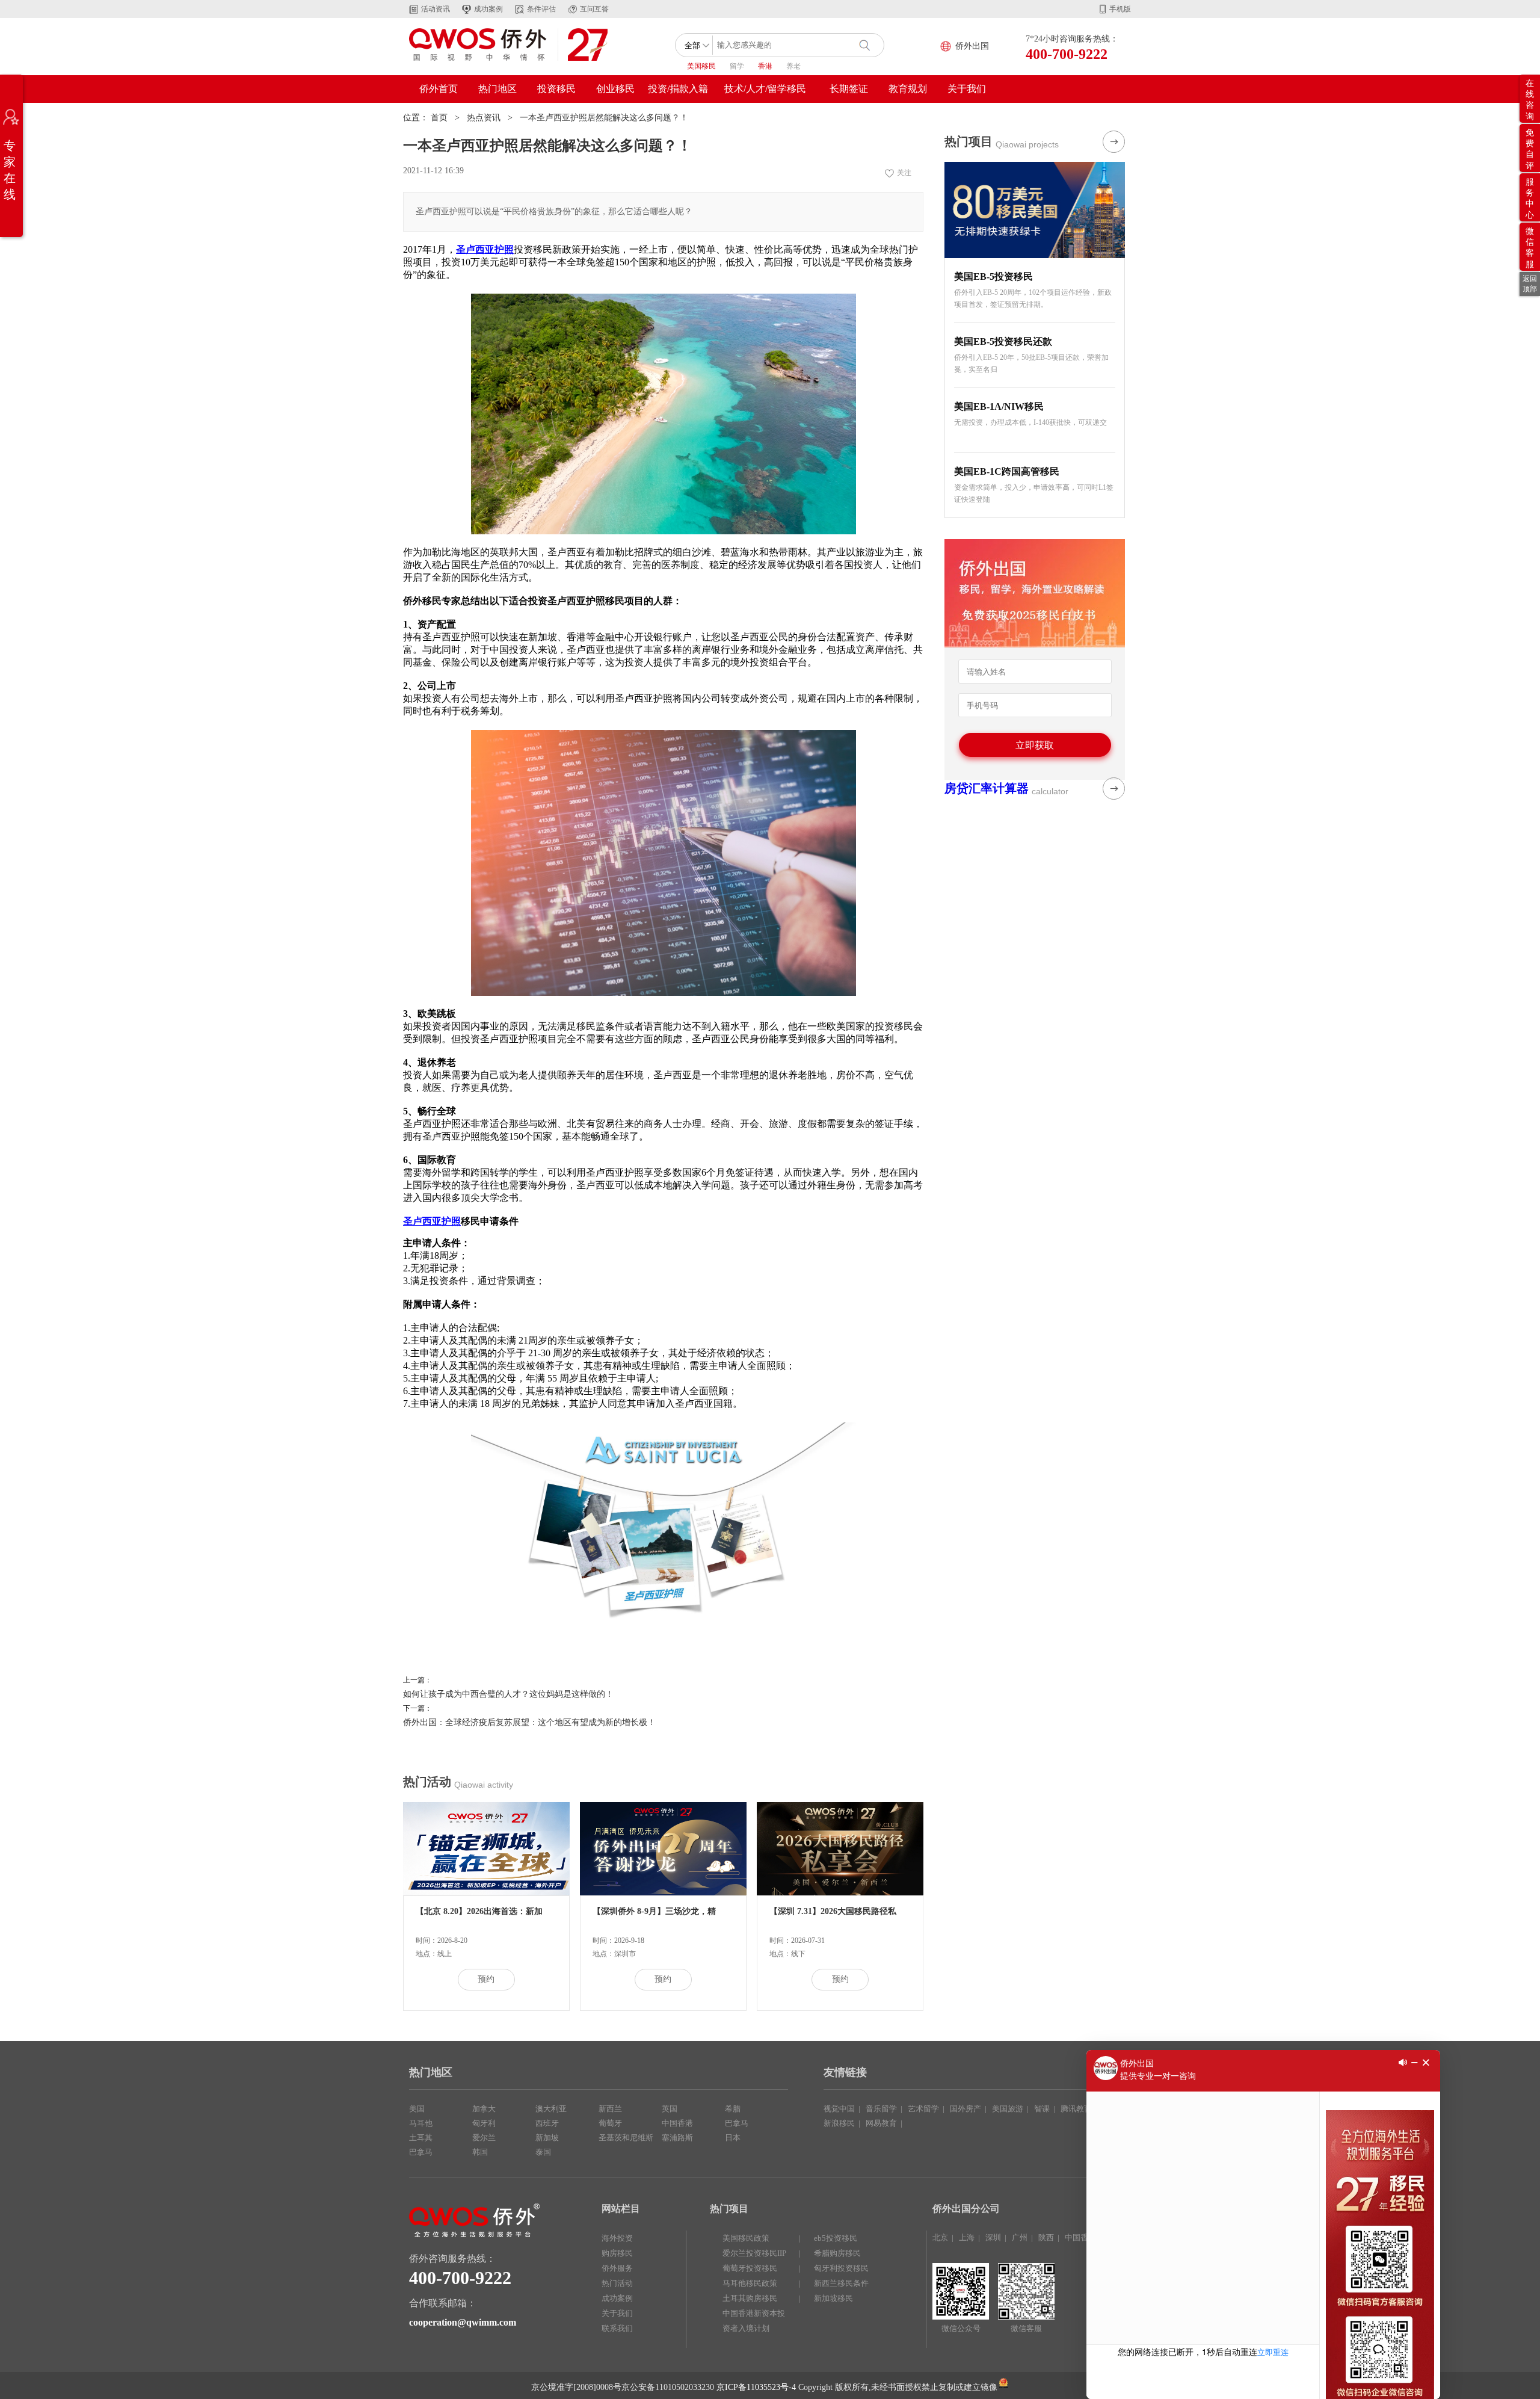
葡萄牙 (610, 2123)
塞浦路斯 (677, 2138)
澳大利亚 (551, 2109)
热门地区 (497, 89)
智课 (1042, 2109)
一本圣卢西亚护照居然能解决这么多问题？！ (604, 118)
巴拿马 (421, 2152)
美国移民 (701, 66)
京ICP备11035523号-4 (756, 2387)
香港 (765, 66)
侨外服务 (617, 2268)
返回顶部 (1530, 284)
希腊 (733, 2109)
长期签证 (849, 89)
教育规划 (908, 89)
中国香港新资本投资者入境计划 (754, 2321)
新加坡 (547, 2138)
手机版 (1120, 9)
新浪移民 (839, 2123)
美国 (417, 2109)
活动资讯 (436, 9)
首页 (439, 118)
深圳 (993, 2237)
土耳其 (421, 2138)
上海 (967, 2237)
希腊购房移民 (837, 2253)
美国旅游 (1008, 2109)
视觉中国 (839, 2109)
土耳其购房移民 (750, 2298)
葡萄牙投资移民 (750, 2268)
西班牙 (547, 2123)
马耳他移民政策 (750, 2283)
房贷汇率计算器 (987, 788)
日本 (733, 2138)
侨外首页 (439, 89)
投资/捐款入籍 (678, 89)
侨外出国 (972, 46)
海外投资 (617, 2238)
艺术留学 (923, 2109)
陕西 (1046, 2237)
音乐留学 (881, 2109)
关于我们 (967, 89)
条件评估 (541, 9)
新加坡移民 (833, 2298)
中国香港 (677, 2123)
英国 (670, 2109)
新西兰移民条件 (841, 2283)
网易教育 (881, 2123)
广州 (1020, 2237)
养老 (793, 66)
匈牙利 (484, 2123)
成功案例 (488, 9)
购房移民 (617, 2253)
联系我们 (617, 2328)
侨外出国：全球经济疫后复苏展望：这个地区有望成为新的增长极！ (529, 1722)
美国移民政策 (746, 2238)
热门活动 (617, 2283)
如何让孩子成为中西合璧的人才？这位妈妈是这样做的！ (508, 1694)
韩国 (480, 2152)
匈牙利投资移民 (841, 2268)
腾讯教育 (1076, 2109)
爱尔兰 (484, 2138)
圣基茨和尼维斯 (626, 2138)
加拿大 (484, 2109)
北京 (940, 2237)
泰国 (543, 2152)
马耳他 (421, 2123)
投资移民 (556, 89)
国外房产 (966, 2109)
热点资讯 (484, 118)
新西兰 (610, 2109)
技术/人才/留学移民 (765, 89)
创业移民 (615, 89)
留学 (737, 66)
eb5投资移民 (836, 2238)
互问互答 (594, 9)
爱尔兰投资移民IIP (754, 2253)
